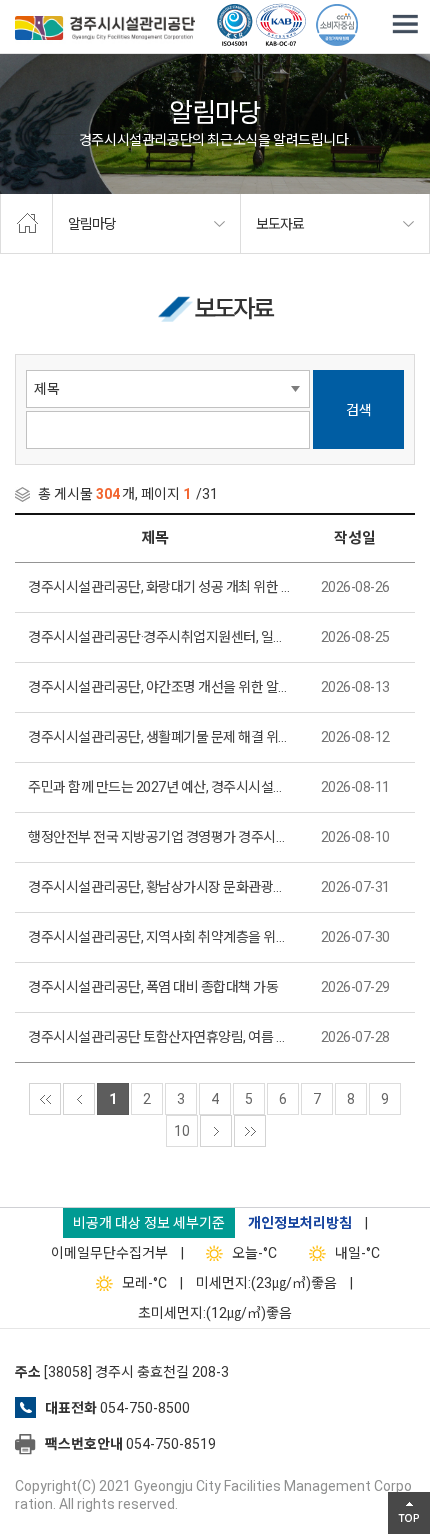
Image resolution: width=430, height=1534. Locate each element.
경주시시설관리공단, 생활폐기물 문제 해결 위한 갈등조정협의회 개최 (160, 737)
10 (182, 1131)
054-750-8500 (145, 1408)
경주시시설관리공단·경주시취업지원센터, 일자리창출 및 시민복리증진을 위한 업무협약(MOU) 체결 (160, 637)
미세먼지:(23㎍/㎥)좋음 (266, 1283)
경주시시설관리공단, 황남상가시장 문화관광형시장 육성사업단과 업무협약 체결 (160, 887)
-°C (254, 1253)
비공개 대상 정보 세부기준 (149, 1223)
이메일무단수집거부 (109, 1253)
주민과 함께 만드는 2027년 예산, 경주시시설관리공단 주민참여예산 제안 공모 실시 (160, 787)
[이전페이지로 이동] (79, 1099)
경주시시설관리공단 (105, 30)
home (26, 224)
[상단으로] (409, 1513)
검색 (359, 410)
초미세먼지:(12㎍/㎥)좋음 (215, 1313)
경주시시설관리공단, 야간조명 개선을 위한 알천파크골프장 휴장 (160, 687)
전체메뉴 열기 (405, 25)
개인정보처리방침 (300, 1223)
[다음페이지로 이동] (216, 1131)
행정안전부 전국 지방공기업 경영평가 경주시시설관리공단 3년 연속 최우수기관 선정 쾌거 (160, 837)
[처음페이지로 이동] (45, 1099)
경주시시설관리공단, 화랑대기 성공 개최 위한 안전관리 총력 (160, 587)
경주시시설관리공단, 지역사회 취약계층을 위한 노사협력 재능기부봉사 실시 (160, 937)
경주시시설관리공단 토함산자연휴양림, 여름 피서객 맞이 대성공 (160, 1037)
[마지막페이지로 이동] (250, 1131)
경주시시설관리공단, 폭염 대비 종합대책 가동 (153, 987)
